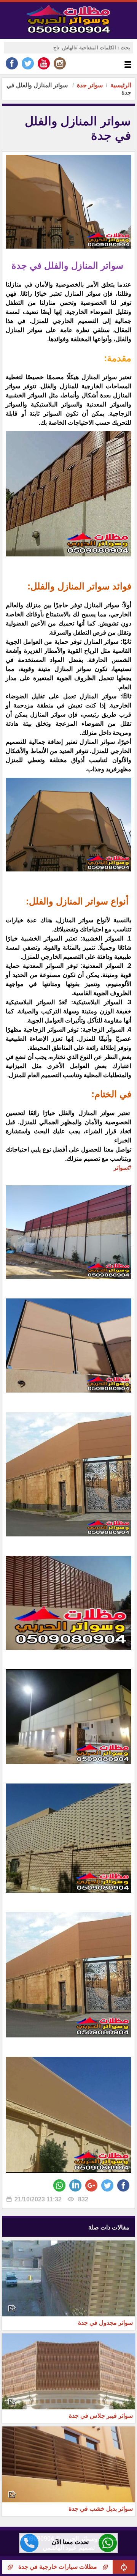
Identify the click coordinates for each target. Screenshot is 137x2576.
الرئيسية (121, 85)
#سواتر (122, 1168)
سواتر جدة (90, 85)
